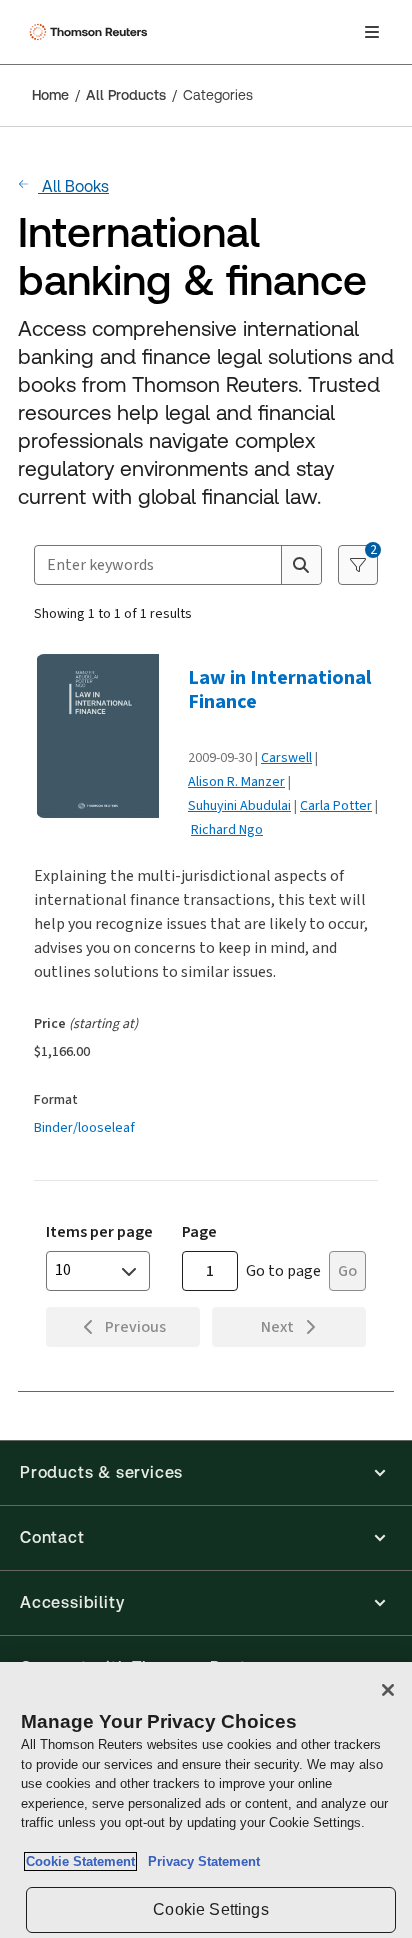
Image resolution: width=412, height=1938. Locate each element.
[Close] (388, 1690)
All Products (126, 95)
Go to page (283, 1270)
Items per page (99, 1231)
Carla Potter (336, 805)
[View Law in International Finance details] (104, 736)
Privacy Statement (200, 1861)
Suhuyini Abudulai (239, 805)
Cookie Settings (210, 1909)
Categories (218, 95)
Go (347, 1270)
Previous (135, 1326)
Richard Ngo (227, 829)
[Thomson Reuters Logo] (91, 32)
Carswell (286, 757)
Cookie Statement (80, 1861)
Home (50, 95)
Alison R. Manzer (236, 781)
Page (199, 1231)
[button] (206, 1473)
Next (277, 1326)
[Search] (301, 565)
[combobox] (158, 565)
